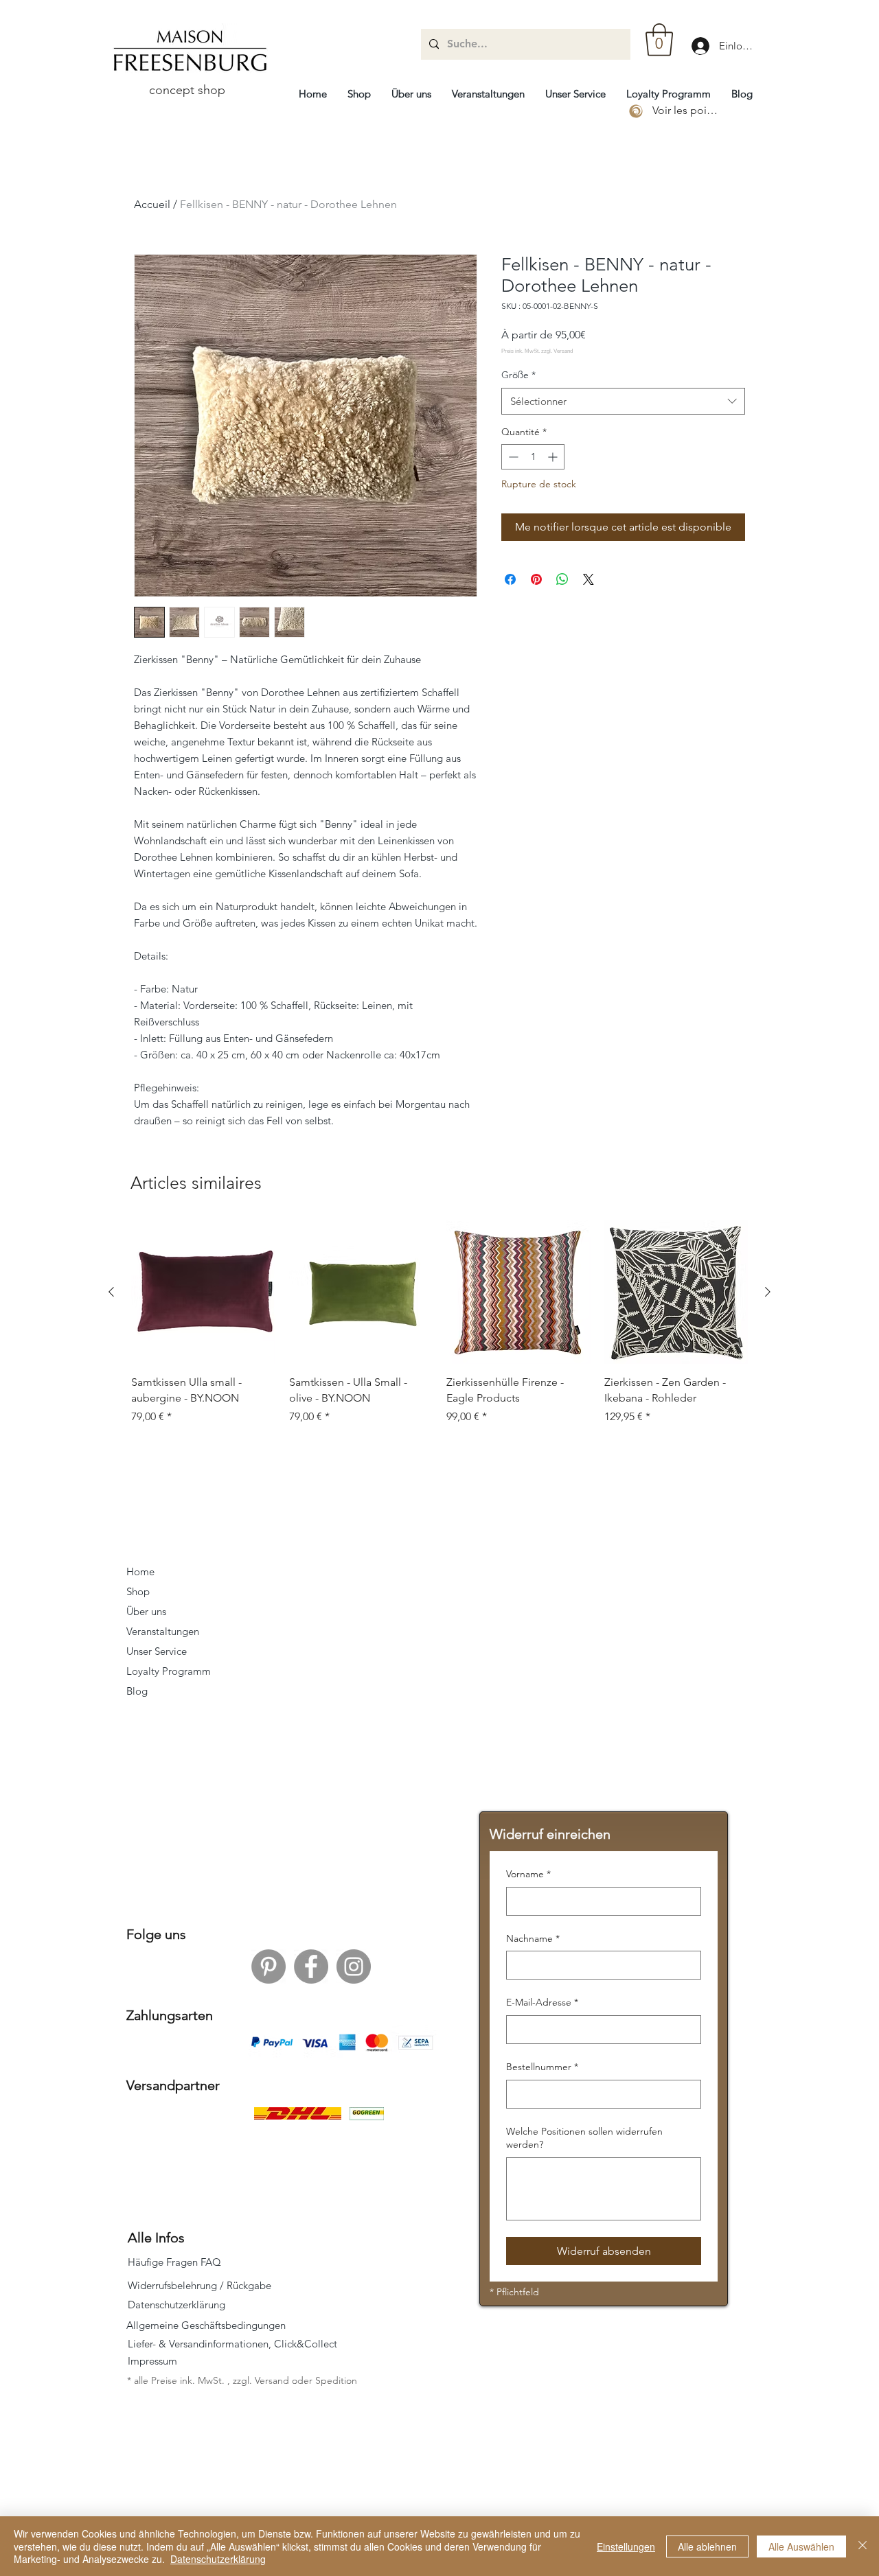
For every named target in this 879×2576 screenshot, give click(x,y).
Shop (138, 1591)
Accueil (152, 204)
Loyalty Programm (169, 1671)
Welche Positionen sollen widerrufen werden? (584, 2138)
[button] (659, 40)
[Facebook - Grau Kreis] (311, 1966)
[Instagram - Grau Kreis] (354, 1966)
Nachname (533, 1938)
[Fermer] (863, 2546)
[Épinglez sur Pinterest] (536, 579)
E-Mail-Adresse (542, 2002)
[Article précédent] (111, 1292)
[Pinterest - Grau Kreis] (269, 1966)
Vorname (528, 1874)
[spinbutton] (533, 457)
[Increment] (554, 457)
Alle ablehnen (707, 2546)
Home (140, 1571)
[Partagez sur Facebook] (510, 579)
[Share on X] (589, 579)
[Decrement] (512, 457)
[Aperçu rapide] (518, 1292)
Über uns (146, 1611)
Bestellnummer (542, 2067)
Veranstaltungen (163, 1631)
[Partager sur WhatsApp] (562, 579)
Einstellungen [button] (626, 2546)
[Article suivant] (768, 1292)
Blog (137, 1691)
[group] (439, 1323)
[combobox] (623, 401)
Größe (518, 375)
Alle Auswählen (801, 2546)
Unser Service (157, 1651)
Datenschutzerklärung (218, 2559)
